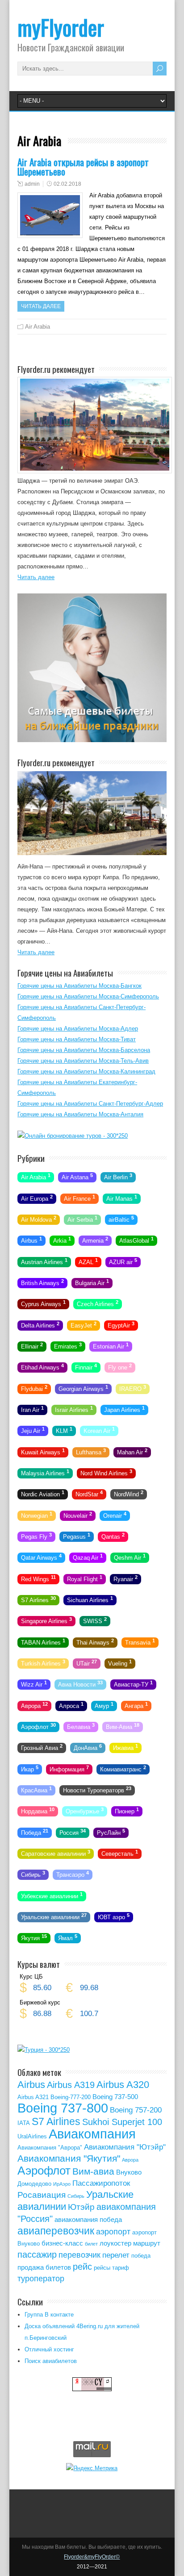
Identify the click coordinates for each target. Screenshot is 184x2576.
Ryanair (125, 1578)
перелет (116, 2255)
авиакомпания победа (88, 2219)
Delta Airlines (40, 1324)
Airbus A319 (71, 2085)
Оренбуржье (85, 1811)
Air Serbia (82, 1219)
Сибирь (33, 1874)
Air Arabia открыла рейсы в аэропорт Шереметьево (83, 167)
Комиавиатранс (123, 1768)
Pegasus (77, 1536)
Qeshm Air (130, 1557)
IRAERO (133, 1388)
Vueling (120, 1663)
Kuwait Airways (43, 1451)
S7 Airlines (38, 1599)
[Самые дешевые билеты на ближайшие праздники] (92, 740)
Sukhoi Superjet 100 (122, 2122)
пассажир (37, 2255)
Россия (73, 1832)
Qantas (113, 1536)
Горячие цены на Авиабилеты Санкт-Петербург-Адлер (90, 1104)
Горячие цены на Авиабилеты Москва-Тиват (77, 1039)
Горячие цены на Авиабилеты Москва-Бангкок (79, 986)
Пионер (127, 1811)
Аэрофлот (38, 1726)
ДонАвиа (88, 1747)
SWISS (95, 1620)
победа (141, 2256)
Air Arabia (38, 327)
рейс (82, 2267)
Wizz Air (34, 1684)
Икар (30, 1768)
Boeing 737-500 (115, 2097)
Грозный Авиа (42, 1747)
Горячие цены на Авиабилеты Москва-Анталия (80, 1114)
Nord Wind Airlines (106, 1473)
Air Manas (122, 1198)
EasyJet (84, 1324)
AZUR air (123, 1261)
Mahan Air (132, 1451)
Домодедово (34, 2184)
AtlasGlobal (136, 1240)
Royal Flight (85, 1578)
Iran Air (32, 1409)
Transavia (140, 1641)
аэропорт (113, 2232)
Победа (35, 1832)
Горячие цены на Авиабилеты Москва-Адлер (78, 1029)
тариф (121, 2268)
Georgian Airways (83, 1388)
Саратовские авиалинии (56, 1853)
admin (32, 184)
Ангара (136, 1705)
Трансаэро (73, 1874)
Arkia (62, 1240)
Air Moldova (39, 1219)
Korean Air (99, 1430)
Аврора (34, 1705)
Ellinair (32, 1346)
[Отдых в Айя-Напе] (92, 853)
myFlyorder (61, 27)
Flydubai (34, 1388)
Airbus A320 (123, 2085)
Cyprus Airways (43, 1303)
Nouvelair (78, 1515)
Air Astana (77, 1177)
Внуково (129, 2172)
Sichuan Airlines (90, 1599)
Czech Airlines (98, 1303)
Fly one (120, 1367)
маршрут (147, 2243)
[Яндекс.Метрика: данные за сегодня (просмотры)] (92, 2468)
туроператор (41, 2279)
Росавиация (42, 2195)
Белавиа (81, 1726)
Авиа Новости (80, 1684)
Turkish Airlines (43, 1663)
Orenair (115, 1515)
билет (91, 2244)
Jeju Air (33, 1430)
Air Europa (37, 1198)
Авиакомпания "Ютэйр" (125, 2147)
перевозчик (79, 2255)
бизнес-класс (62, 2243)
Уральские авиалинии (54, 1916)
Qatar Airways (41, 1557)
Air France (79, 1198)
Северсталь (120, 1853)
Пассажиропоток (101, 2183)
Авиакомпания (92, 2134)
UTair (87, 1663)
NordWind (129, 1494)
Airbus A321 (33, 2097)
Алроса (71, 1705)
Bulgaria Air (92, 1282)
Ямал (68, 1937)
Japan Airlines (124, 1409)
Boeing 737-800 (63, 2108)
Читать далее (41, 306)
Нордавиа (38, 1811)
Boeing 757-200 (136, 2110)
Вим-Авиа (123, 1726)
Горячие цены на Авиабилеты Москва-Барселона (84, 1050)
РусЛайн (111, 1832)
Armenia (95, 1240)
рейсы (102, 2268)
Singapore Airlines (46, 1620)
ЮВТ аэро (114, 1916)
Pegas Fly (36, 1536)
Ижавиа (125, 1747)
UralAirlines (32, 2136)
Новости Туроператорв (97, 1790)
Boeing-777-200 (71, 2097)
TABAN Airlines (43, 1641)
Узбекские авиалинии (52, 1895)
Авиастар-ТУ (133, 1684)
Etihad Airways (42, 1367)
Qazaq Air (88, 1557)
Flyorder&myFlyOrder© (92, 2557)
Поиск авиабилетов (51, 2361)
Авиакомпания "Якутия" (69, 2158)
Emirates (68, 1346)
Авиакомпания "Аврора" (50, 2148)
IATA (24, 2123)
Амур (104, 1705)
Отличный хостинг (49, 2349)
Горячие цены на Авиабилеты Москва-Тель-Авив (83, 1061)
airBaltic (121, 1219)
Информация (69, 1768)
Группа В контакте (49, 2315)
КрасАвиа (36, 1790)
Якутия (34, 1937)
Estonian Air (111, 1346)
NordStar (89, 1494)
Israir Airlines (74, 1409)
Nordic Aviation (43, 1494)
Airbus (31, 1240)
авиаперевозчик (56, 2231)
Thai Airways (95, 1641)
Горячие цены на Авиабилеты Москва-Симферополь (88, 996)
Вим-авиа (93, 2171)
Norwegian (37, 1515)
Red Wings (38, 1578)
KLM (64, 1430)
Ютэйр (81, 2207)
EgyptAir (121, 1324)
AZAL (88, 1261)
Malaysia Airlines (45, 1473)
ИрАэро (62, 2184)
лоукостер (115, 2243)
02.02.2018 (67, 184)
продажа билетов (44, 2267)
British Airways (42, 1282)
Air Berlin (118, 1177)
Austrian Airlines (44, 1261)
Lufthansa (91, 1451)
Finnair (86, 1367)
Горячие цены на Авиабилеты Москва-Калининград (86, 1071)
